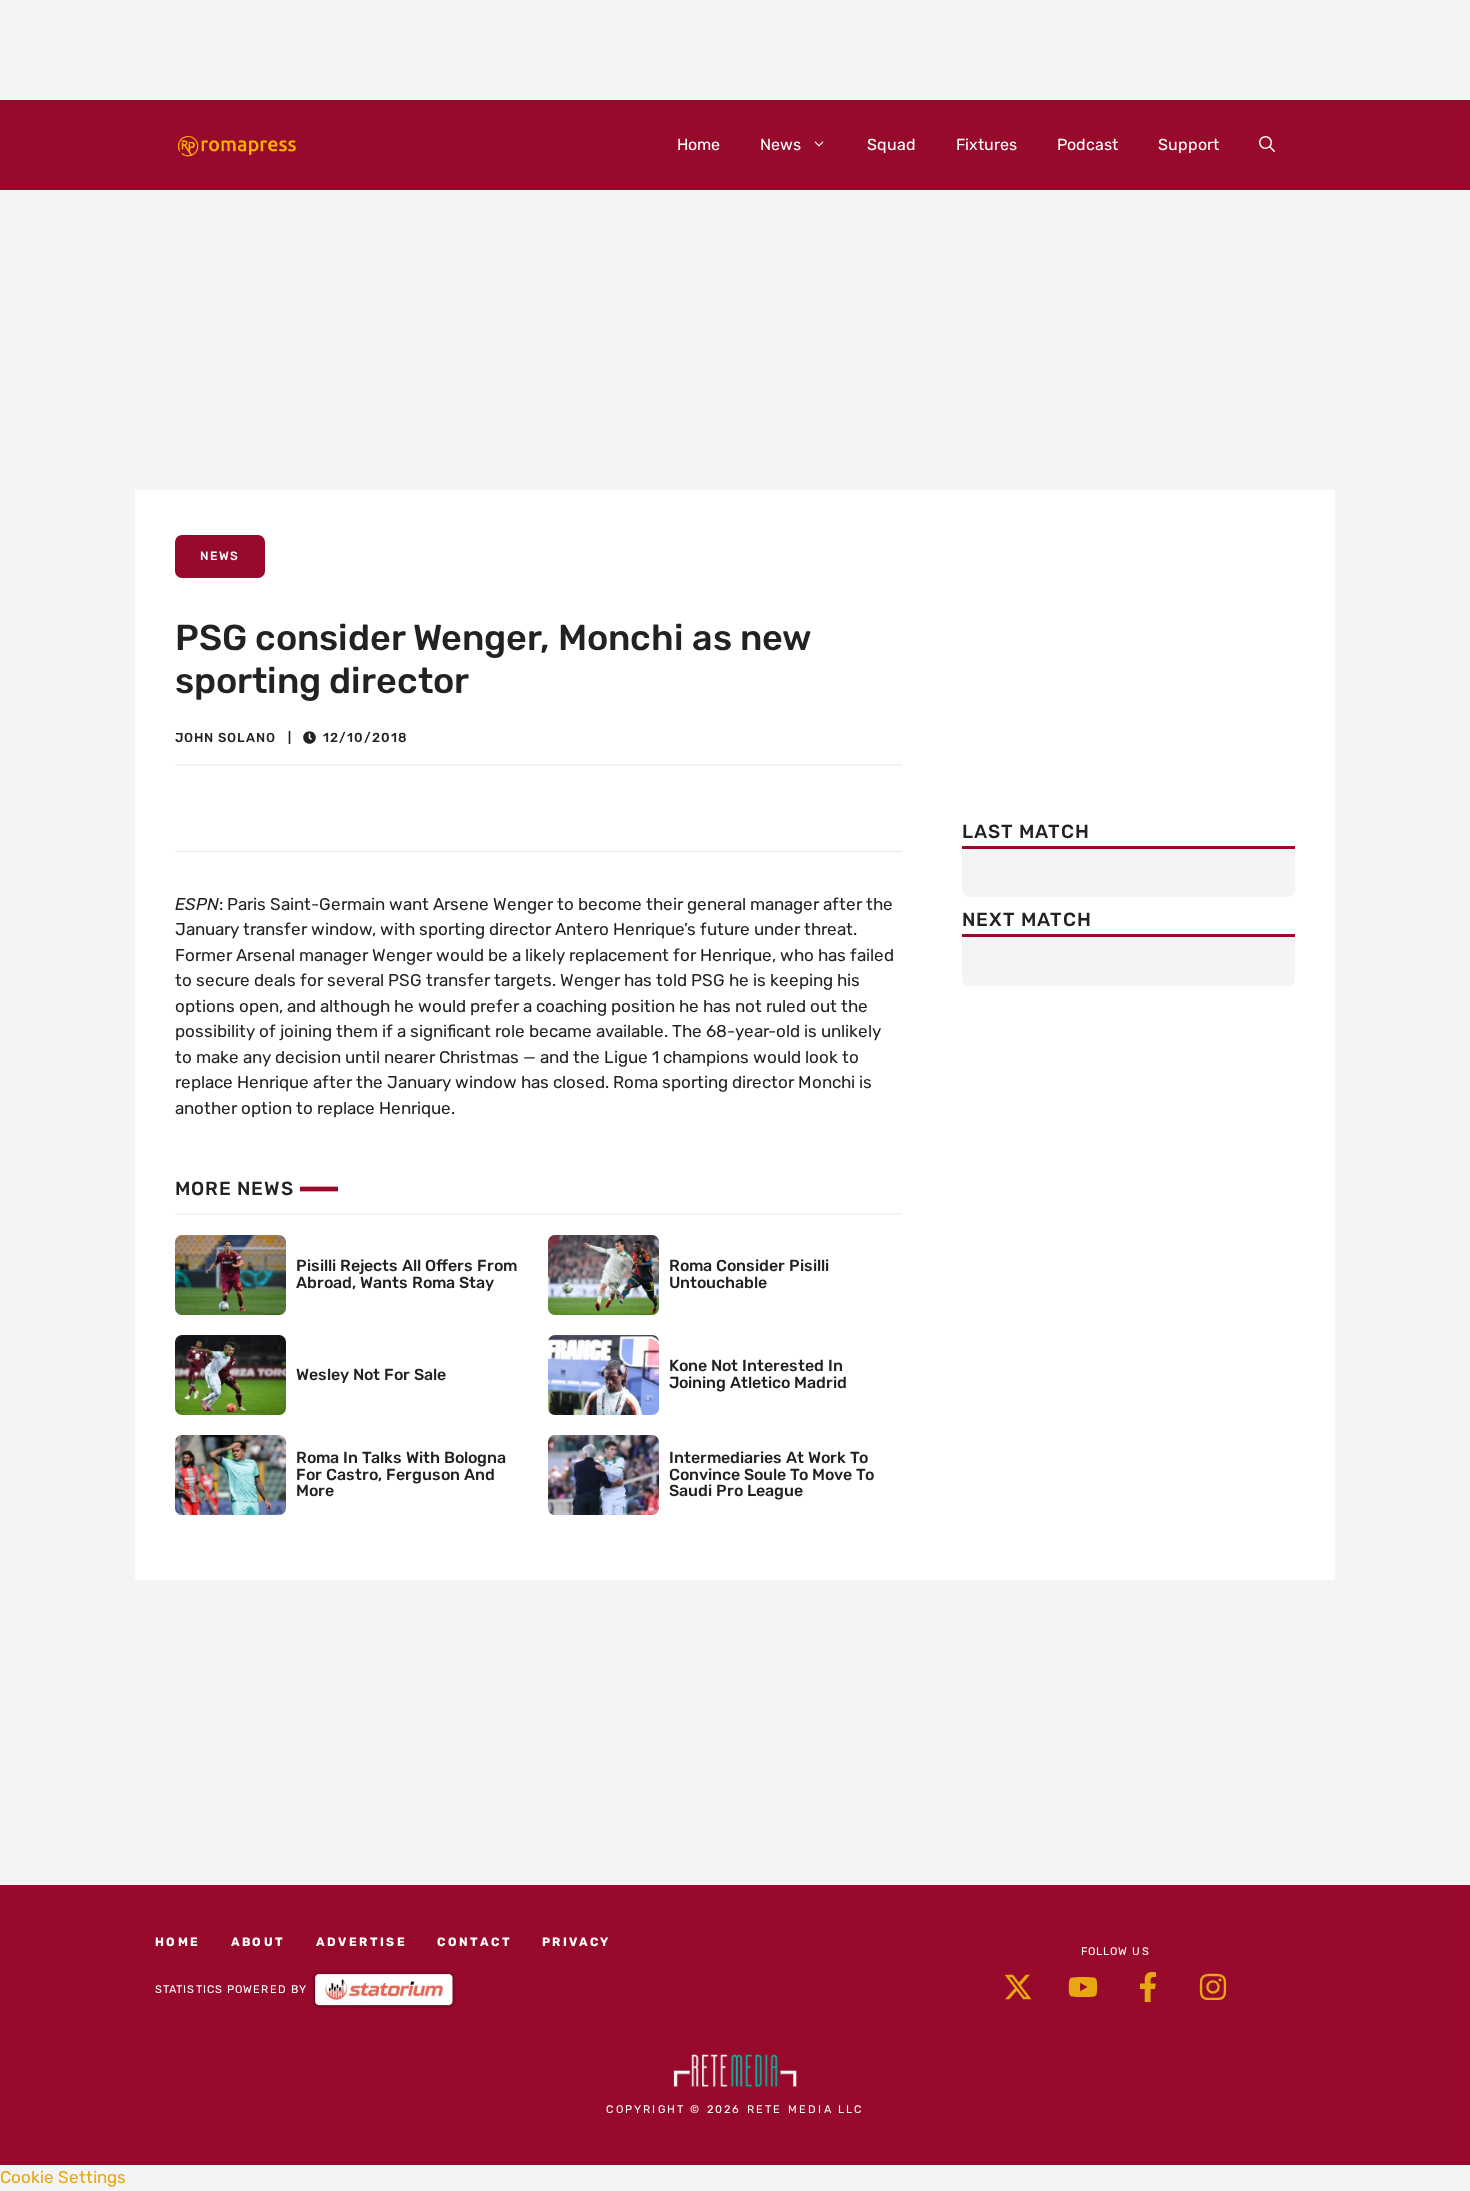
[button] (1267, 145)
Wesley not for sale (371, 1374)
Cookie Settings (63, 2177)
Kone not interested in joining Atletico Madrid (758, 1374)
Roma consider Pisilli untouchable (749, 1274)
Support (1188, 144)
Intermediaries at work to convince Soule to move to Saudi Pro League (771, 1474)
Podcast (1087, 144)
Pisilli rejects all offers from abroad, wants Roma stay (406, 1274)
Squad (891, 144)
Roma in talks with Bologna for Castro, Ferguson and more (401, 1474)
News (780, 144)
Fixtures (986, 144)
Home (698, 144)
